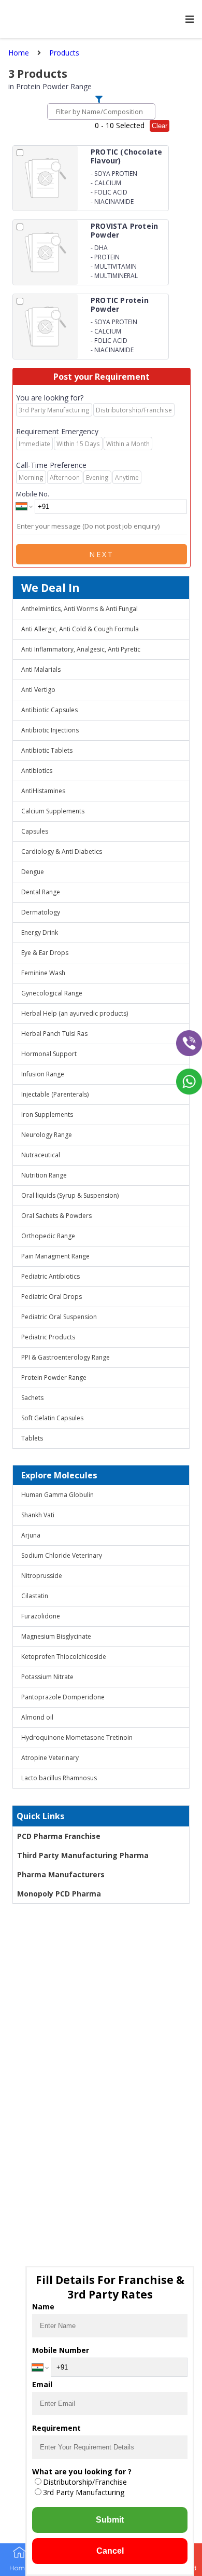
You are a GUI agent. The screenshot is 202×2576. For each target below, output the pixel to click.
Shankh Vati (38, 1515)
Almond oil (37, 1717)
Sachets (32, 1398)
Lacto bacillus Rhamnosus (59, 1778)
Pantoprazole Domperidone (63, 1697)
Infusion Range (43, 1074)
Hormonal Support (49, 1054)
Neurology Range (47, 1135)
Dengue (33, 872)
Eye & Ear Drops (45, 953)
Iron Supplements (47, 1114)
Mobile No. (33, 494)
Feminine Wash (43, 973)
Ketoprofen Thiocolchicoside (64, 1657)
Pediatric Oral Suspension (59, 1317)
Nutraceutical (41, 1155)
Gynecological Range (52, 993)
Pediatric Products (48, 1337)
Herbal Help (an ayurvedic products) (75, 1013)
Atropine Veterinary (50, 1758)
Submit (110, 2520)
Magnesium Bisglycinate (56, 1636)
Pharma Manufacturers (61, 1874)
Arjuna (31, 1535)
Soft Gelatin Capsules (52, 1418)
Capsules (35, 831)
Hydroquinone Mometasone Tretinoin (77, 1737)
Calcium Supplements (53, 811)
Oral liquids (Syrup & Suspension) (70, 1195)
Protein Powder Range (54, 1377)
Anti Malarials (41, 669)
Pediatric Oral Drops (52, 1297)
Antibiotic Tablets (47, 750)
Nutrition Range (44, 1175)
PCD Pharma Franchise (59, 1836)
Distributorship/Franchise (85, 2482)
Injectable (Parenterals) (55, 1094)
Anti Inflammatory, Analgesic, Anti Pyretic (81, 649)
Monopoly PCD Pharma (59, 1894)
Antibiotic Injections (50, 730)
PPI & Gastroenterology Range (66, 1357)
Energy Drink (40, 932)
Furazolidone (41, 1616)
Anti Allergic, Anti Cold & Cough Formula (80, 629)
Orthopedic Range (48, 1236)
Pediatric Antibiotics (51, 1276)
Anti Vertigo (38, 690)
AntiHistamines (43, 791)
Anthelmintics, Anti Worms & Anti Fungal (80, 609)
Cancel (110, 2551)
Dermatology (41, 912)
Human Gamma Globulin (57, 1495)
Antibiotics (37, 771)
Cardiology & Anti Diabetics (62, 851)
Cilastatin (35, 1596)
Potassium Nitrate (47, 1677)
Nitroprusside (42, 1576)
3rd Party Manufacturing (84, 2492)
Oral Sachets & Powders (56, 1216)
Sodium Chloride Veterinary (62, 1555)
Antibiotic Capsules (49, 710)
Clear (160, 126)
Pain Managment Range (55, 1256)
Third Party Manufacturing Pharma (83, 1855)
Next (102, 554)
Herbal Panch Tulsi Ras (54, 1034)
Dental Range (41, 892)
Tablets (32, 1438)
